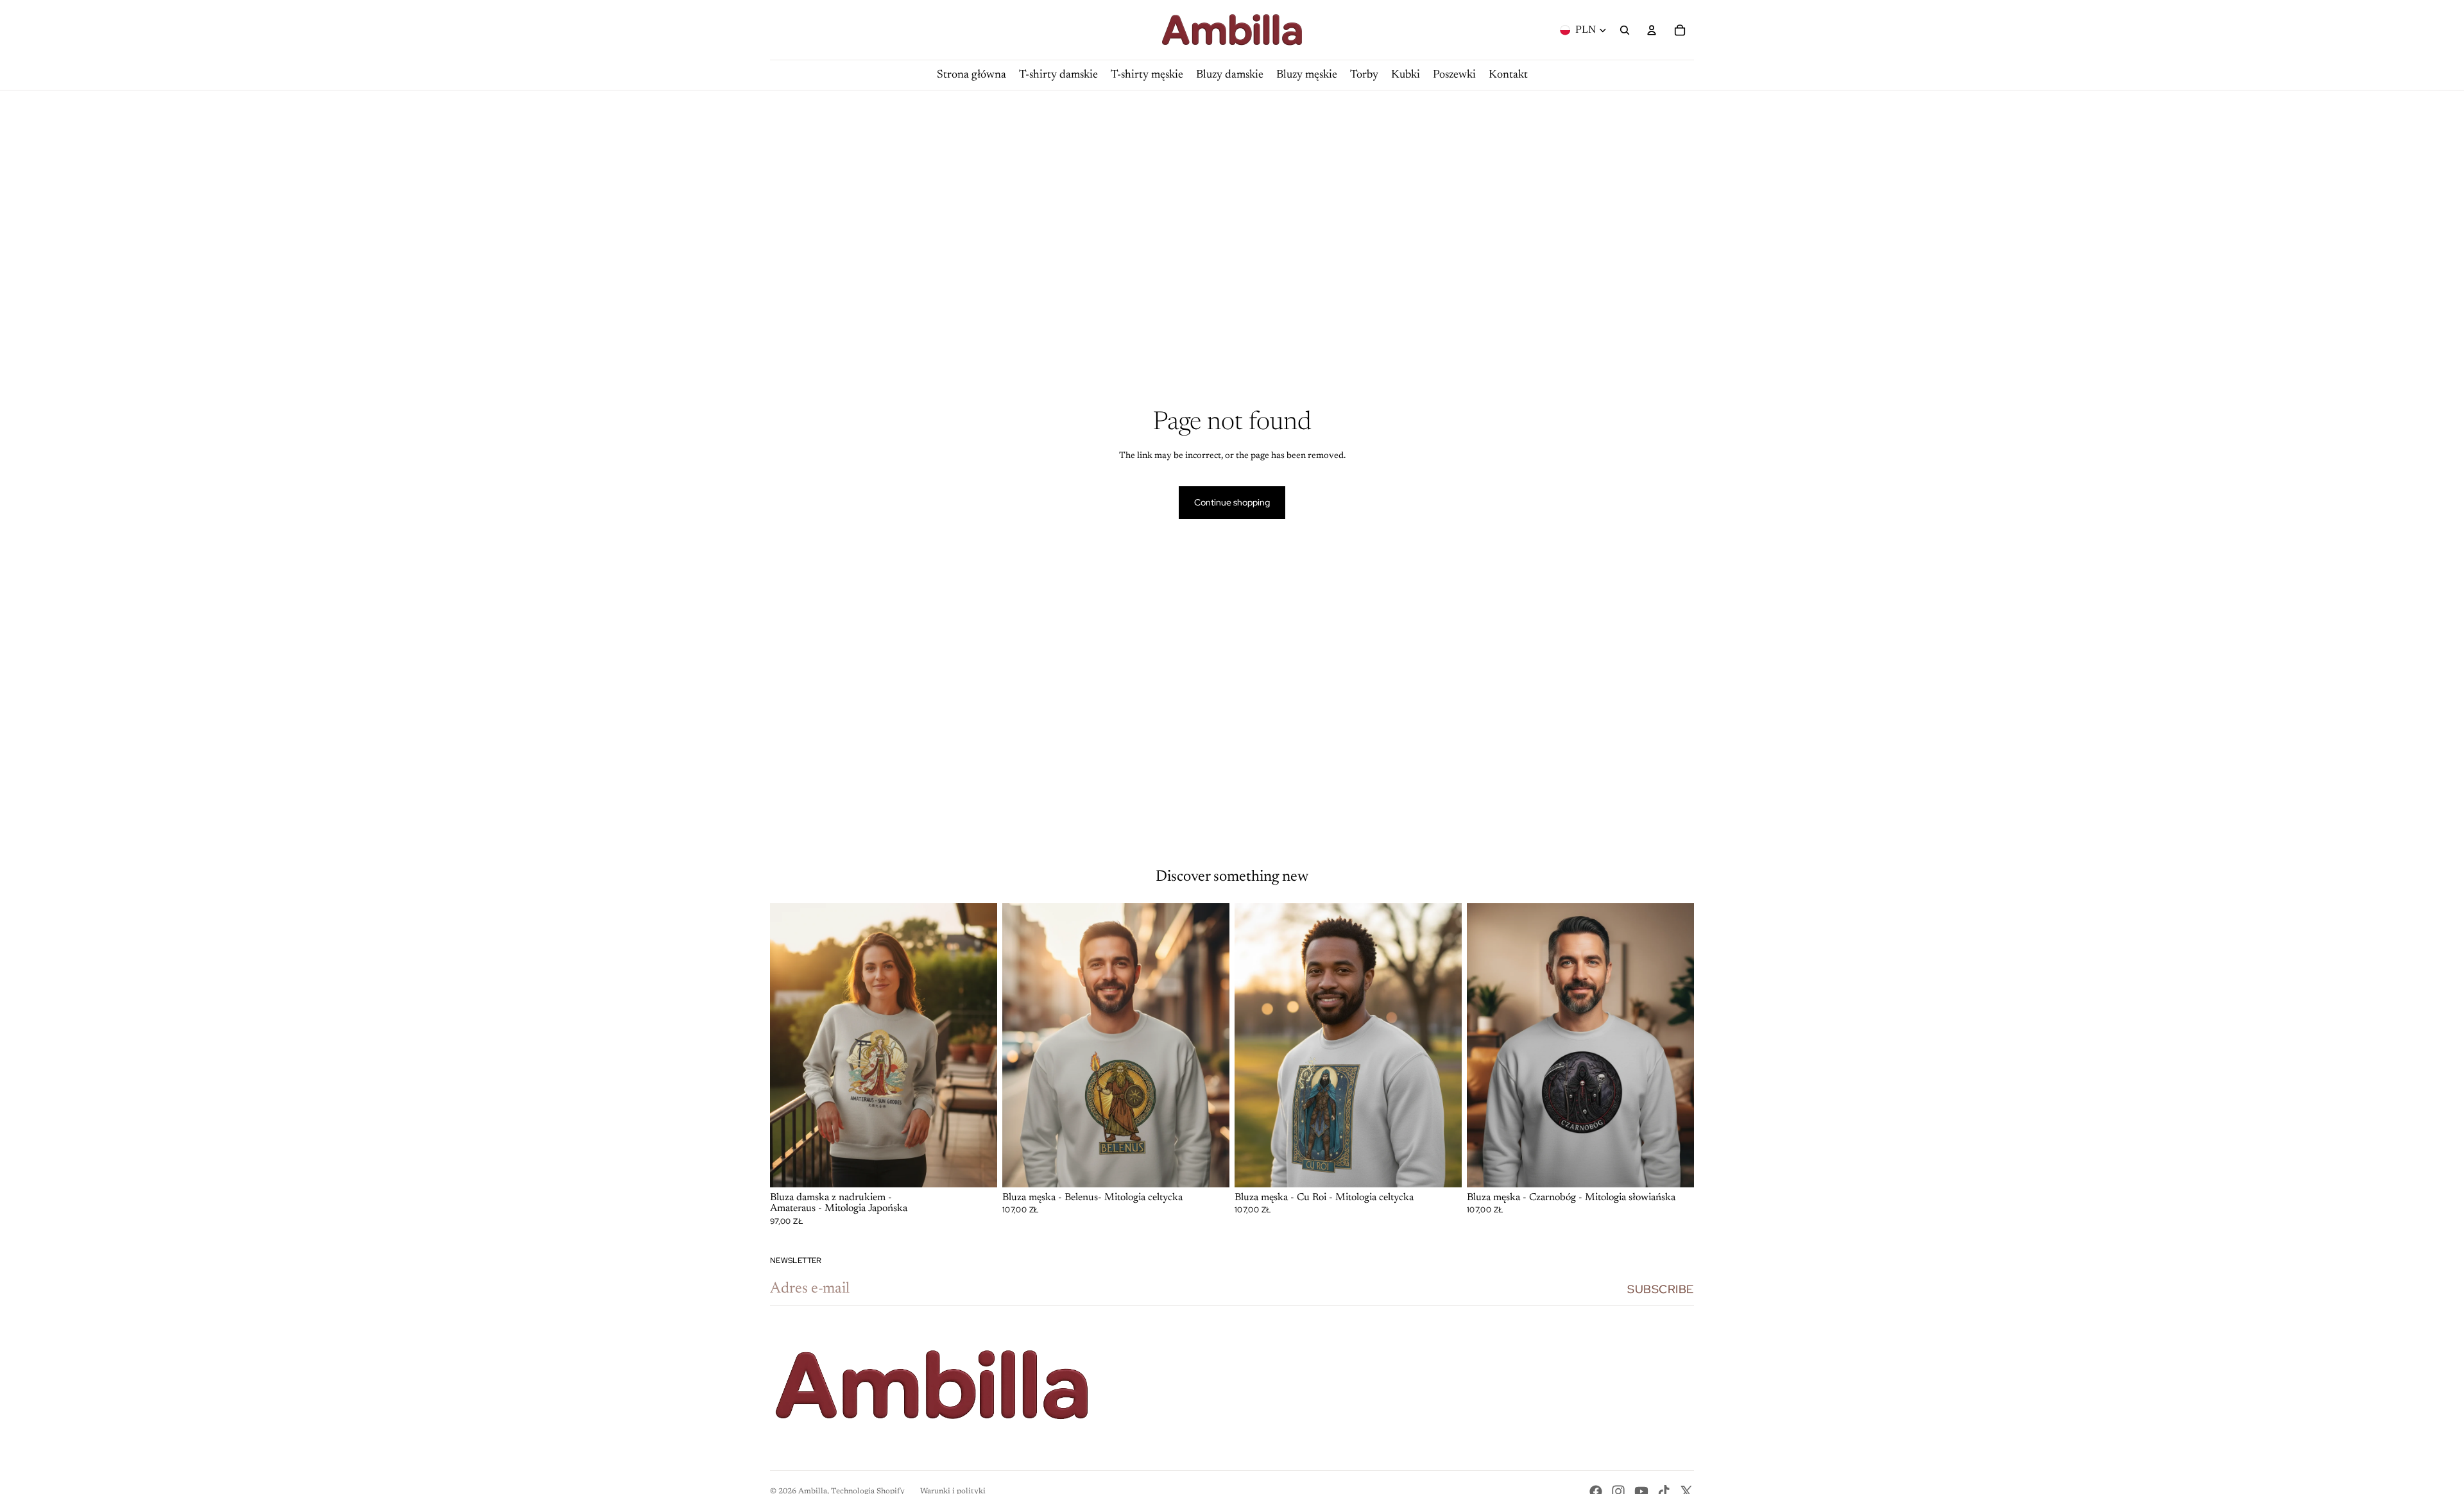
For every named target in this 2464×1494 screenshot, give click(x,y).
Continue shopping (1232, 502)
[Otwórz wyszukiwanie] (1625, 30)
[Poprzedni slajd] (789, 1046)
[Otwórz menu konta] (1652, 30)
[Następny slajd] (978, 1046)
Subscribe (1661, 1289)
